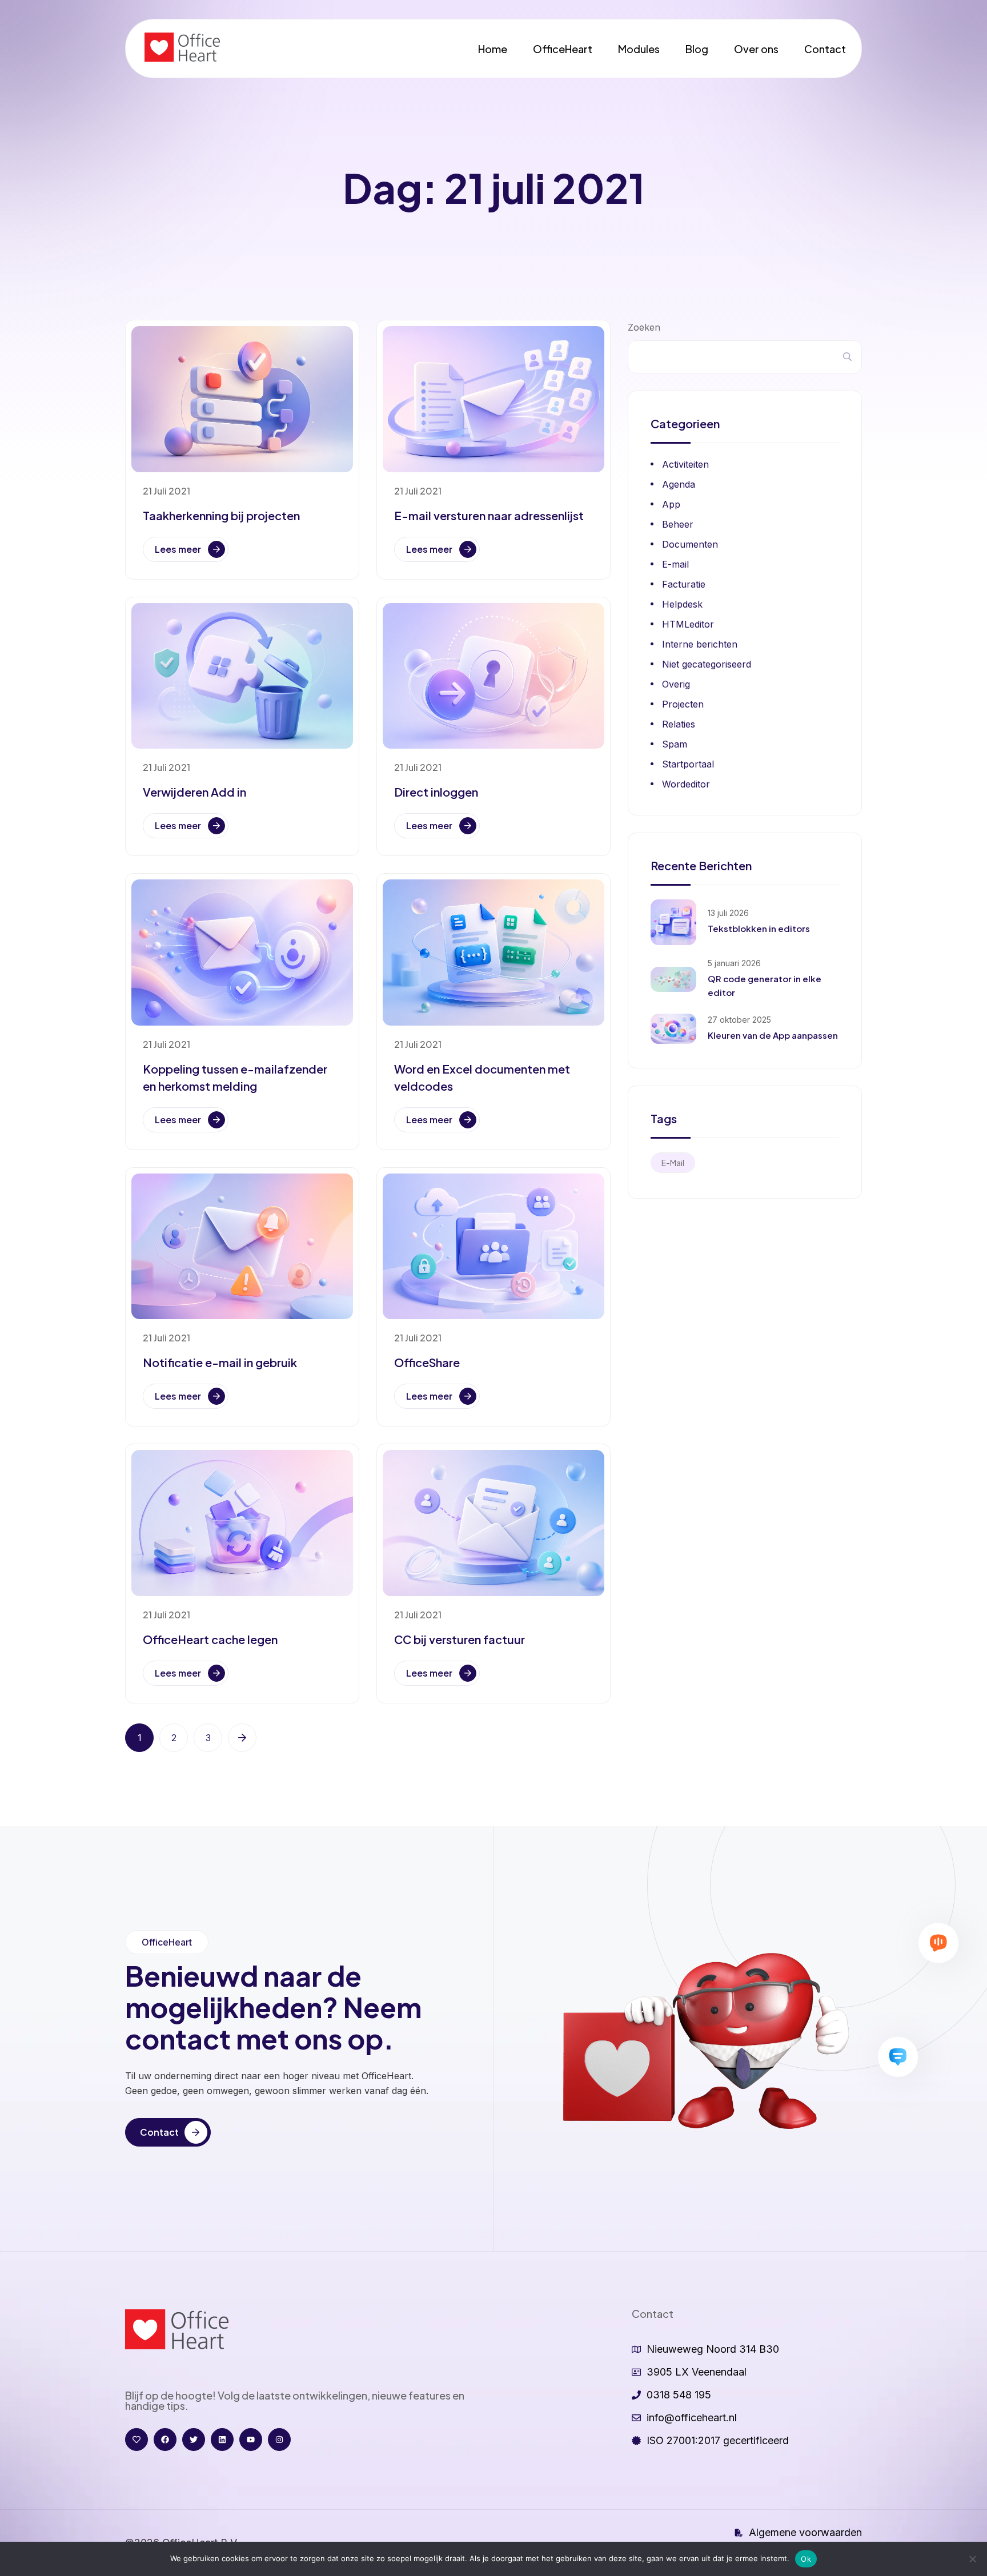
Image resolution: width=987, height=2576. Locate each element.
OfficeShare (427, 1362)
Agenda (679, 484)
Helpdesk (682, 604)
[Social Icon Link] (137, 2440)
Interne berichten (700, 644)
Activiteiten (685, 464)
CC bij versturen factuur (460, 1639)
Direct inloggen (436, 792)
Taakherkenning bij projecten (221, 515)
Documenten (690, 544)
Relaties (679, 724)
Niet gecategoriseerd (707, 664)
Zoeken (644, 327)
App (671, 504)
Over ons (756, 49)
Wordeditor (686, 784)
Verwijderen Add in (194, 792)
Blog (697, 49)
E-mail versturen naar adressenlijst (489, 515)
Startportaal (688, 764)
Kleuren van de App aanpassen (773, 1035)
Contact (825, 49)
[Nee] (973, 2559)
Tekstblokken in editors (759, 928)
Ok (806, 2559)
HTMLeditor (688, 624)
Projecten (683, 704)
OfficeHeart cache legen (210, 1639)
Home (493, 49)
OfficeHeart (563, 49)
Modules (639, 49)
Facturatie (684, 584)
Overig (676, 684)
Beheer (678, 524)
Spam (675, 744)
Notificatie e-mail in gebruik (220, 1362)
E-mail (675, 564)
